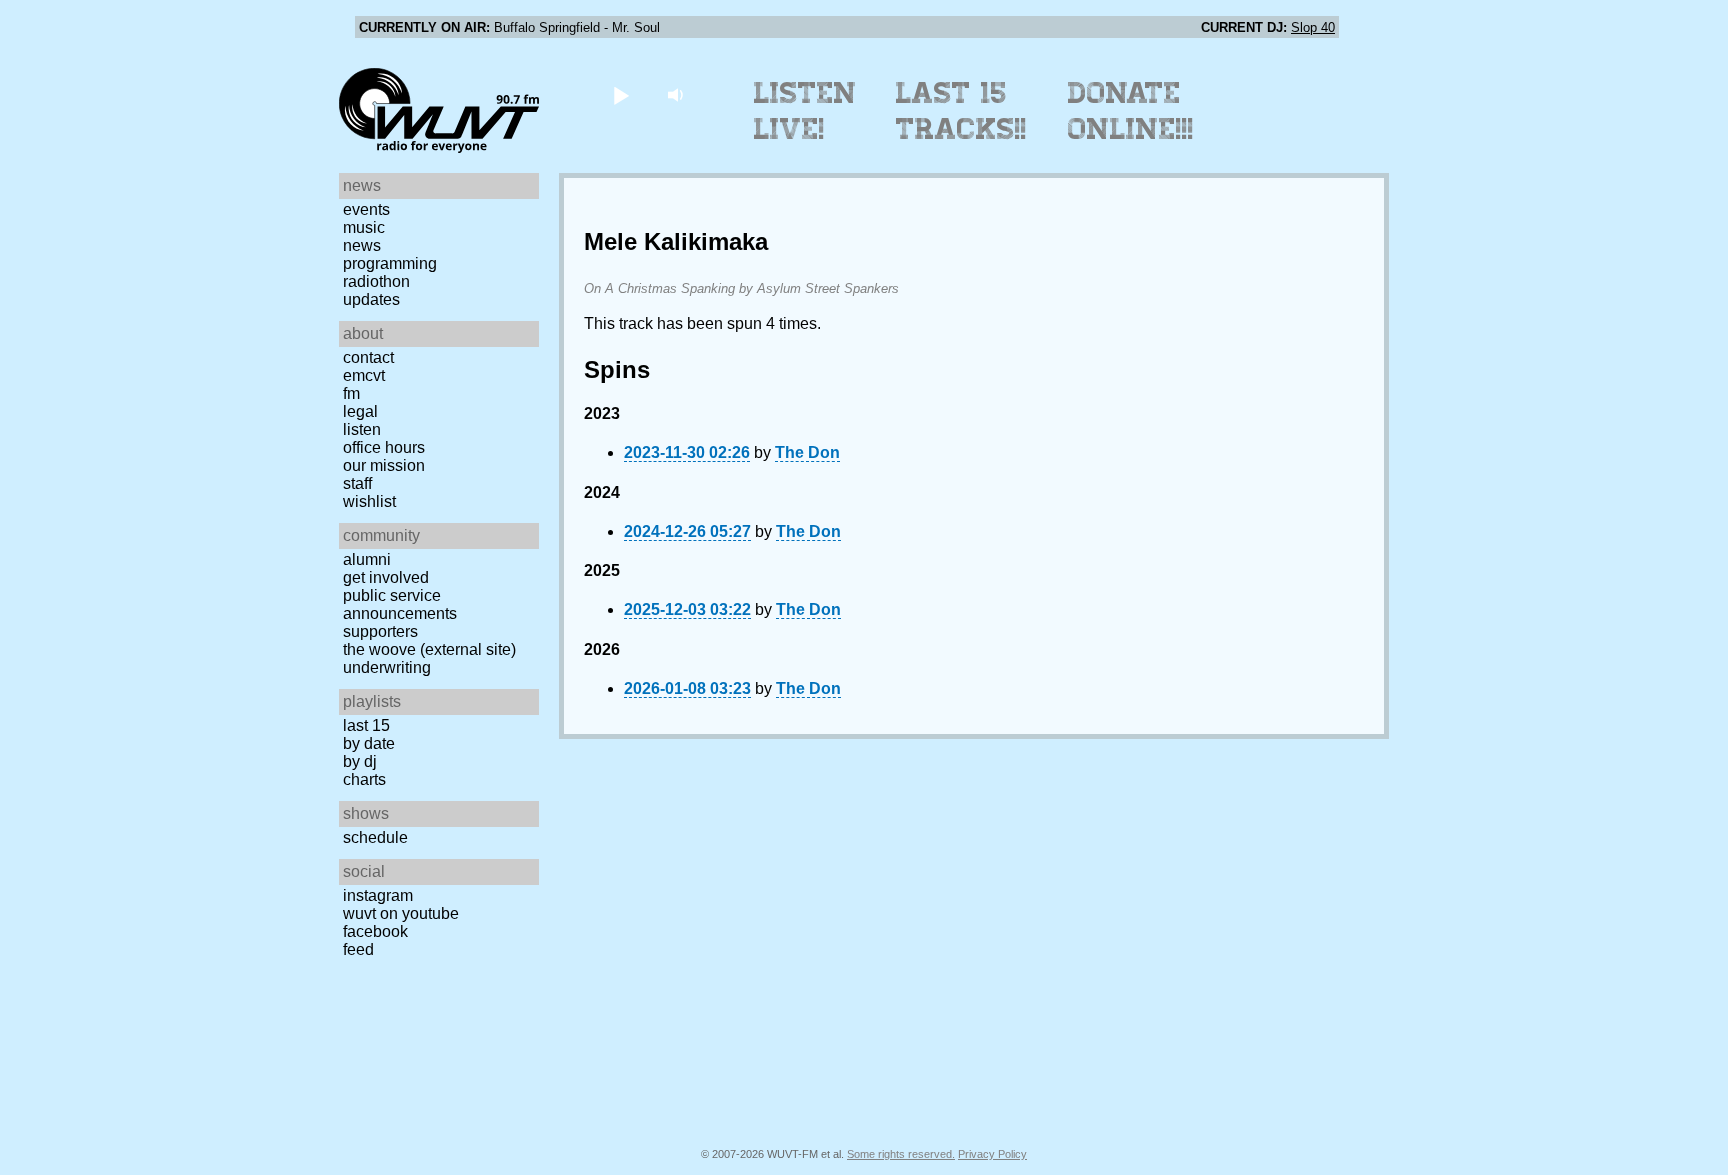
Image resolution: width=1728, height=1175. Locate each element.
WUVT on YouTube (401, 913)
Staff (357, 483)
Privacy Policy (992, 1154)
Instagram (378, 895)
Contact (368, 357)
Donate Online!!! (1131, 111)
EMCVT (364, 375)
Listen (362, 429)
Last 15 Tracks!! (961, 111)
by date (369, 743)
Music (364, 227)
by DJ (360, 761)
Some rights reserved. (901, 1154)
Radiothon (376, 281)
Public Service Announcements (400, 604)
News (362, 245)
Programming (390, 263)
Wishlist (369, 501)
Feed (358, 949)
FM (351, 393)
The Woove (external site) (429, 649)
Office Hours (384, 447)
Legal (360, 411)
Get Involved (386, 577)
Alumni (367, 559)
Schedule (375, 837)
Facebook (375, 931)
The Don (807, 452)
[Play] (620, 94)
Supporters (380, 631)
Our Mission (384, 465)
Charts (364, 779)
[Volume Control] (677, 94)
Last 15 (366, 725)
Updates (371, 299)
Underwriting (387, 667)
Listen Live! (805, 111)
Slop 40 (1313, 27)
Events (366, 209)
